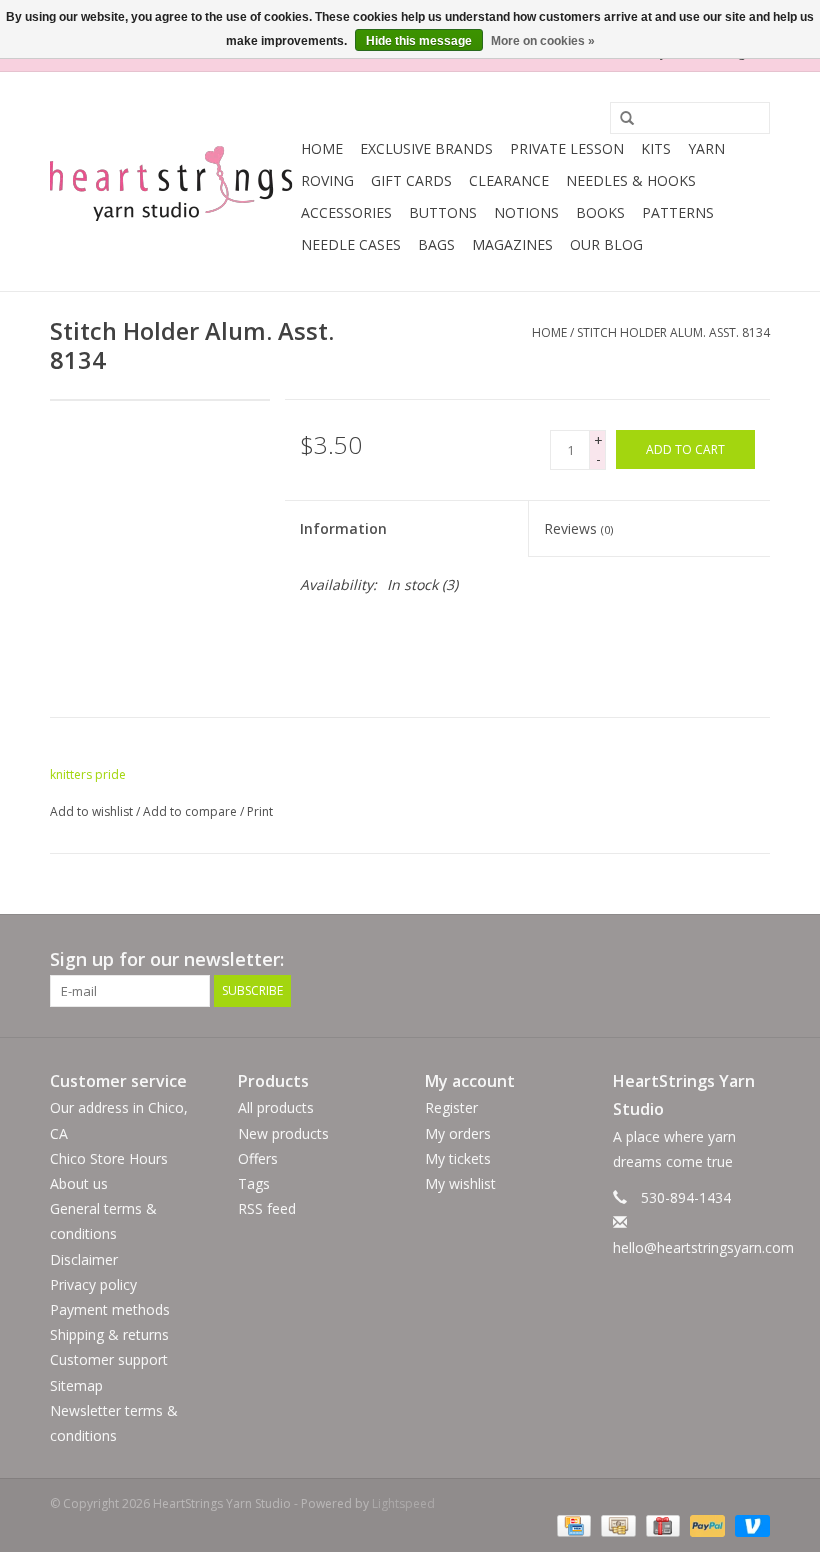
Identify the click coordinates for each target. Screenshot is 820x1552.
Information (343, 528)
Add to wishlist (91, 811)
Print (260, 811)
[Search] (620, 119)
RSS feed (267, 1208)
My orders (458, 1133)
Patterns (678, 212)
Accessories (346, 212)
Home (322, 148)
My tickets (458, 1158)
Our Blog (606, 244)
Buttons (443, 212)
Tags (254, 1183)
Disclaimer (84, 1259)
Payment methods (110, 1309)
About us (79, 1183)
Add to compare (191, 811)
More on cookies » (543, 41)
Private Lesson (567, 148)
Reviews (578, 528)
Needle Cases (351, 244)
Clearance (509, 180)
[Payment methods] (572, 1524)
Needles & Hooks (631, 180)
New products (283, 1133)
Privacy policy (93, 1284)
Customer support (109, 1359)
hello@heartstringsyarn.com (703, 1247)
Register (451, 1107)
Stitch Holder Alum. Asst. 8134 (673, 332)
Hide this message (419, 41)
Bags (436, 244)
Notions (526, 212)
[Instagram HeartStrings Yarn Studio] (754, 960)
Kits (656, 148)
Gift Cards (411, 180)
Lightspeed (403, 1503)
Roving (327, 180)
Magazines (512, 244)
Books (600, 212)
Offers (258, 1158)
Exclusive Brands (426, 148)
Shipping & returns (109, 1334)
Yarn (706, 148)
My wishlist (460, 1183)
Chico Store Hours (109, 1158)
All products (276, 1107)
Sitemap (76, 1385)
